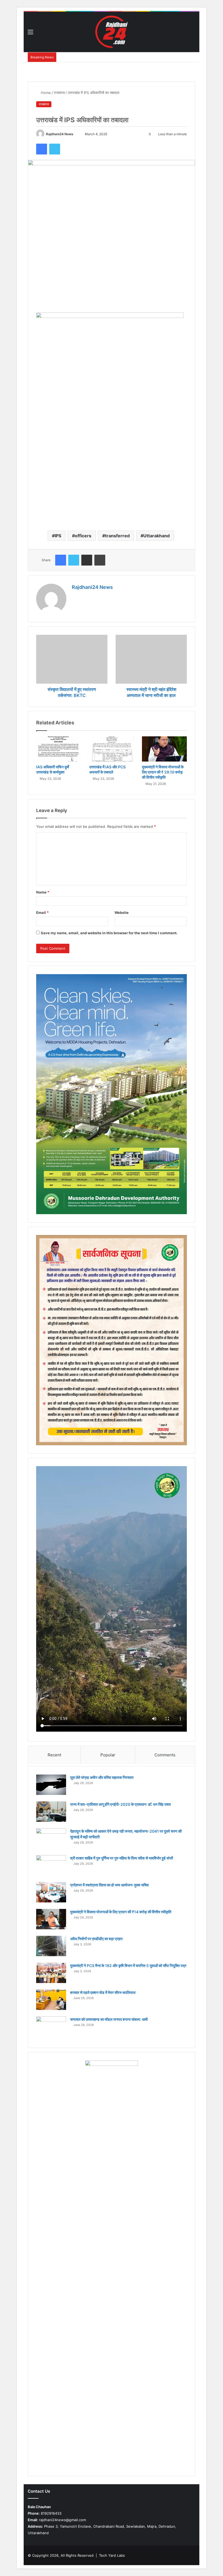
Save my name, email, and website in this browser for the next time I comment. (109, 933)
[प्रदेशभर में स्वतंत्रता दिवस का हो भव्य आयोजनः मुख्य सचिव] (51, 1892)
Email (42, 913)
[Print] (100, 560)
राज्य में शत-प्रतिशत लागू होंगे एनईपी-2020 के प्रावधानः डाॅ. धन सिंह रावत (120, 1804)
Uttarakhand (157, 536)
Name (43, 892)
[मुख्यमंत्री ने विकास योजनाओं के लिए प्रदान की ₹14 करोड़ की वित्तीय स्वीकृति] (51, 1919)
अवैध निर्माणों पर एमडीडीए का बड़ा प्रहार (96, 1939)
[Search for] (193, 34)
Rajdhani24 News (60, 134)
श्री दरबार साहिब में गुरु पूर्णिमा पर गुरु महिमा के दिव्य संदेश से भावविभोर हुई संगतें (122, 1858)
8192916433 (45, 2513)
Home (45, 93)
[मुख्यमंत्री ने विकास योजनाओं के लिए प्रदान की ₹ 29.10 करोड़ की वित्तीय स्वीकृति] (164, 749)
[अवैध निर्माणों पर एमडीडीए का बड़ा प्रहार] (51, 1946)
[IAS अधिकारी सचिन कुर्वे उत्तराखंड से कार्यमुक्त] (59, 749)
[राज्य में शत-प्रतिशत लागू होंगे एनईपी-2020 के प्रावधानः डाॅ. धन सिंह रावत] (51, 1812)
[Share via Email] (87, 560)
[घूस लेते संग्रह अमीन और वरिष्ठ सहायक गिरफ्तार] (51, 1785)
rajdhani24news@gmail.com (57, 2520)
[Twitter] (55, 149)
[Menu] (30, 34)
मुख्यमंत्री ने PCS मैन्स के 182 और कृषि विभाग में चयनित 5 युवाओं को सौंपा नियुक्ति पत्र (128, 1966)
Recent (54, 1755)
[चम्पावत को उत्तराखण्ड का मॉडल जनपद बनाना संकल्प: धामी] (51, 2027)
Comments (165, 1755)
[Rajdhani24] (112, 32)
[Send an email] (76, 134)
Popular (108, 1755)
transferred (117, 536)
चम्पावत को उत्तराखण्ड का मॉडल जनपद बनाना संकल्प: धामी (109, 2019)
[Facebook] (42, 149)
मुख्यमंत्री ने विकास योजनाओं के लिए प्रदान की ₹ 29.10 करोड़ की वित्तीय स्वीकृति (163, 772)
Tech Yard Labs (112, 2555)
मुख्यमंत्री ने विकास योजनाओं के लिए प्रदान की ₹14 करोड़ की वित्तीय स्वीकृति (121, 1912)
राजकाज (59, 93)
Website (122, 913)
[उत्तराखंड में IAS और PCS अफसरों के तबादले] (112, 749)
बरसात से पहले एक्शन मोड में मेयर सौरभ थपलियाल (103, 1992)
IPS (58, 536)
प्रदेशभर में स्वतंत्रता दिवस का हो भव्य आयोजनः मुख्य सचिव (109, 1885)
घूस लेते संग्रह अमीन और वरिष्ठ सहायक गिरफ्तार (102, 1777)
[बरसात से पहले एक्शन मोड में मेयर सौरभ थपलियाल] (51, 2000)
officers (83, 536)
